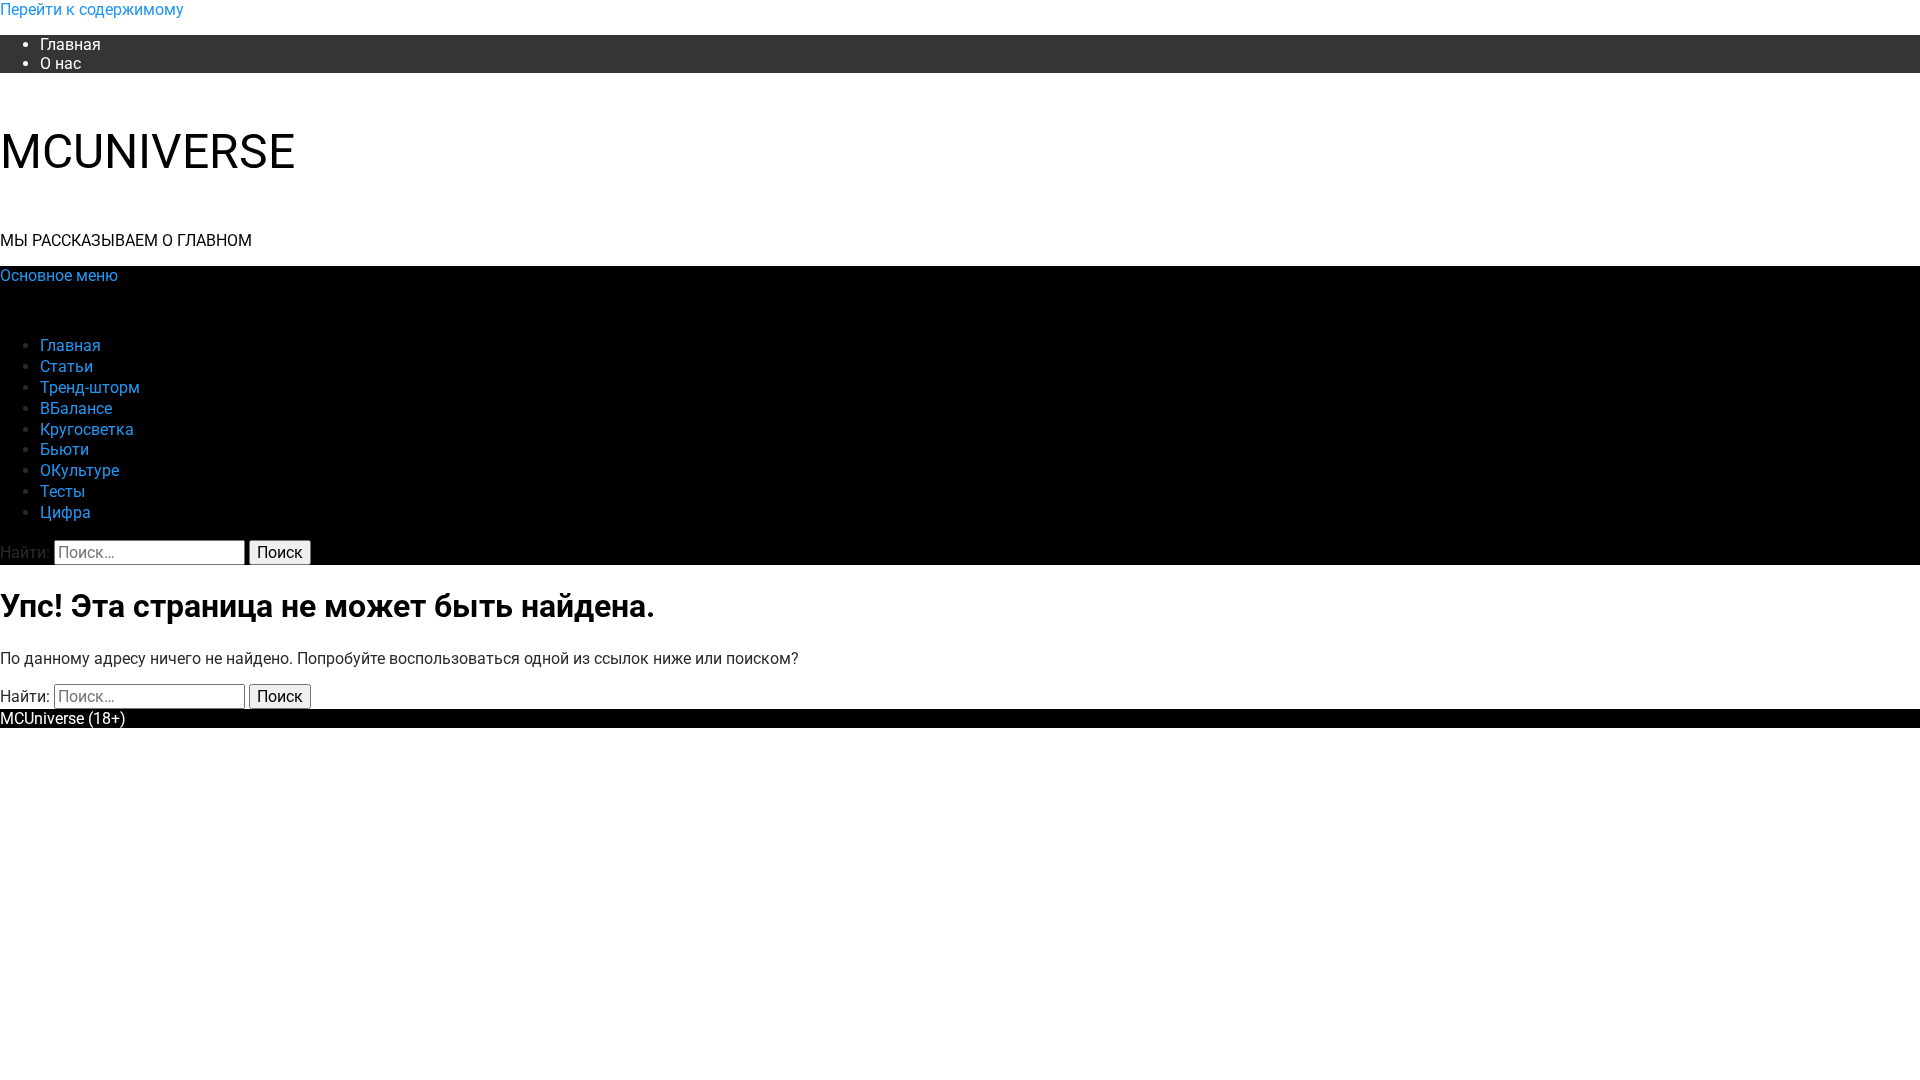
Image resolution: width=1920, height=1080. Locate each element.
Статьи (66, 366)
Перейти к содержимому (92, 9)
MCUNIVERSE (147, 151)
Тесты (62, 491)
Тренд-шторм (90, 387)
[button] (59, 275)
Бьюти (64, 449)
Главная (70, 44)
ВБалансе (76, 408)
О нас (60, 63)
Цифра (65, 512)
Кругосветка (87, 429)
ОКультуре (79, 470)
